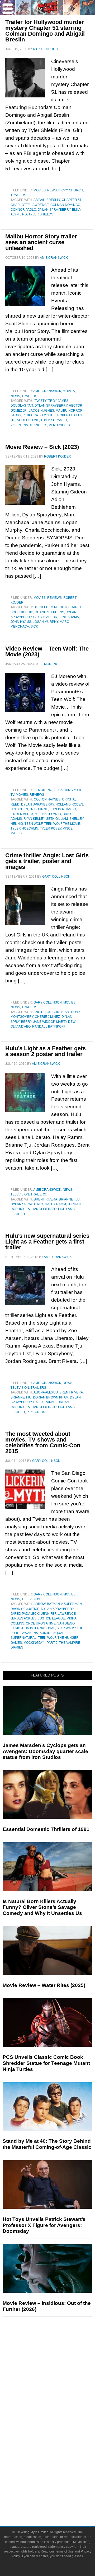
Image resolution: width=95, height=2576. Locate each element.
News (52, 190)
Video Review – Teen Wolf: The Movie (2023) (47, 651)
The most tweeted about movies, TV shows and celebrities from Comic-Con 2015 (43, 1442)
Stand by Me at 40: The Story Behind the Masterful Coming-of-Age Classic (47, 2144)
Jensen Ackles (23, 1618)
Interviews (58, 2391)
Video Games (58, 2445)
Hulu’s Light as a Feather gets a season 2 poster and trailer (46, 1051)
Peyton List (37, 1412)
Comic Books (58, 2436)
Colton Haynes (47, 799)
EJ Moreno (43, 790)
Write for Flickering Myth (58, 2499)
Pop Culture (58, 2410)
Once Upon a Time (41, 1623)
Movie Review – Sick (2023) (42, 447)
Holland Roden (69, 804)
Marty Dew (66, 1022)
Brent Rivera (46, 1199)
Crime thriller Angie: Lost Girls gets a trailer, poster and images (47, 861)
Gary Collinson (48, 1002)
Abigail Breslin (47, 200)
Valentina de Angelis (29, 425)
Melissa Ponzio (48, 814)
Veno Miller (60, 425)
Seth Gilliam (57, 819)
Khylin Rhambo (63, 809)
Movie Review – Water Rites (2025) (44, 1985)
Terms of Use (64, 2551)
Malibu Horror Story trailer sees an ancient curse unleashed (41, 242)
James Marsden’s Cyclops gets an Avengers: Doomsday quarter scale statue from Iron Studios (45, 1751)
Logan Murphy (45, 622)
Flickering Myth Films (58, 2464)
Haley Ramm (55, 1204)
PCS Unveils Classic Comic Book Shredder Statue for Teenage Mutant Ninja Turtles (46, 2063)
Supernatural (23, 1638)
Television (20, 1194)
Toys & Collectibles (58, 2454)
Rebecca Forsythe (39, 415)
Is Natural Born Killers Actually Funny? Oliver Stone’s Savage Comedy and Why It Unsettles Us (42, 1907)
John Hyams (21, 622)
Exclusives (58, 2401)
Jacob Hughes (42, 411)
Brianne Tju (69, 1199)
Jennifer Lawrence (58, 1614)
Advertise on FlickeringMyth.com (58, 2490)
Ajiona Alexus (46, 1392)
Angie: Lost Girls (48, 1012)
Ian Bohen (19, 809)
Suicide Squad (52, 1633)
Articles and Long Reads (58, 2382)
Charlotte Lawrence (30, 205)
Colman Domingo (65, 205)
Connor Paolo (23, 210)
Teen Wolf (34, 824)
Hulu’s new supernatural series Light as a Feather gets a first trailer (47, 1242)
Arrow (39, 1604)
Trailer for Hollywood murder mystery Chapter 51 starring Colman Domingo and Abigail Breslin (45, 31)
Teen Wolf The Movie (62, 824)
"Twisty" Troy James (51, 401)
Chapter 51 (72, 200)
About (58, 2473)
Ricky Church (71, 190)
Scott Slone (28, 420)
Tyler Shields (41, 214)
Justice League (51, 1618)
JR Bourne (39, 809)
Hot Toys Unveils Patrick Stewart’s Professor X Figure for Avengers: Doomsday (44, 2225)
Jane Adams (69, 617)
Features (58, 2374)
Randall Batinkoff (49, 1026)
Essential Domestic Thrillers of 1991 (46, 1829)
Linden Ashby (22, 814)
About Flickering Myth (58, 2481)
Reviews (54, 598)
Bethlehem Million (50, 607)
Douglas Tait (22, 406)
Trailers (18, 195)
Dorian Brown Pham (51, 1397)
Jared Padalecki (25, 1614)
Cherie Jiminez (47, 1017)
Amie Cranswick (47, 391)
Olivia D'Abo (21, 1026)
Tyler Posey (51, 828)
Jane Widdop (44, 1022)
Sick (34, 627)
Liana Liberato (44, 1209)
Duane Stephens (49, 612)
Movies (40, 190)
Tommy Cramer (54, 420)
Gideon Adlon (45, 617)
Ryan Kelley (34, 819)
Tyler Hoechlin (24, 828)
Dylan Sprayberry (54, 210)
